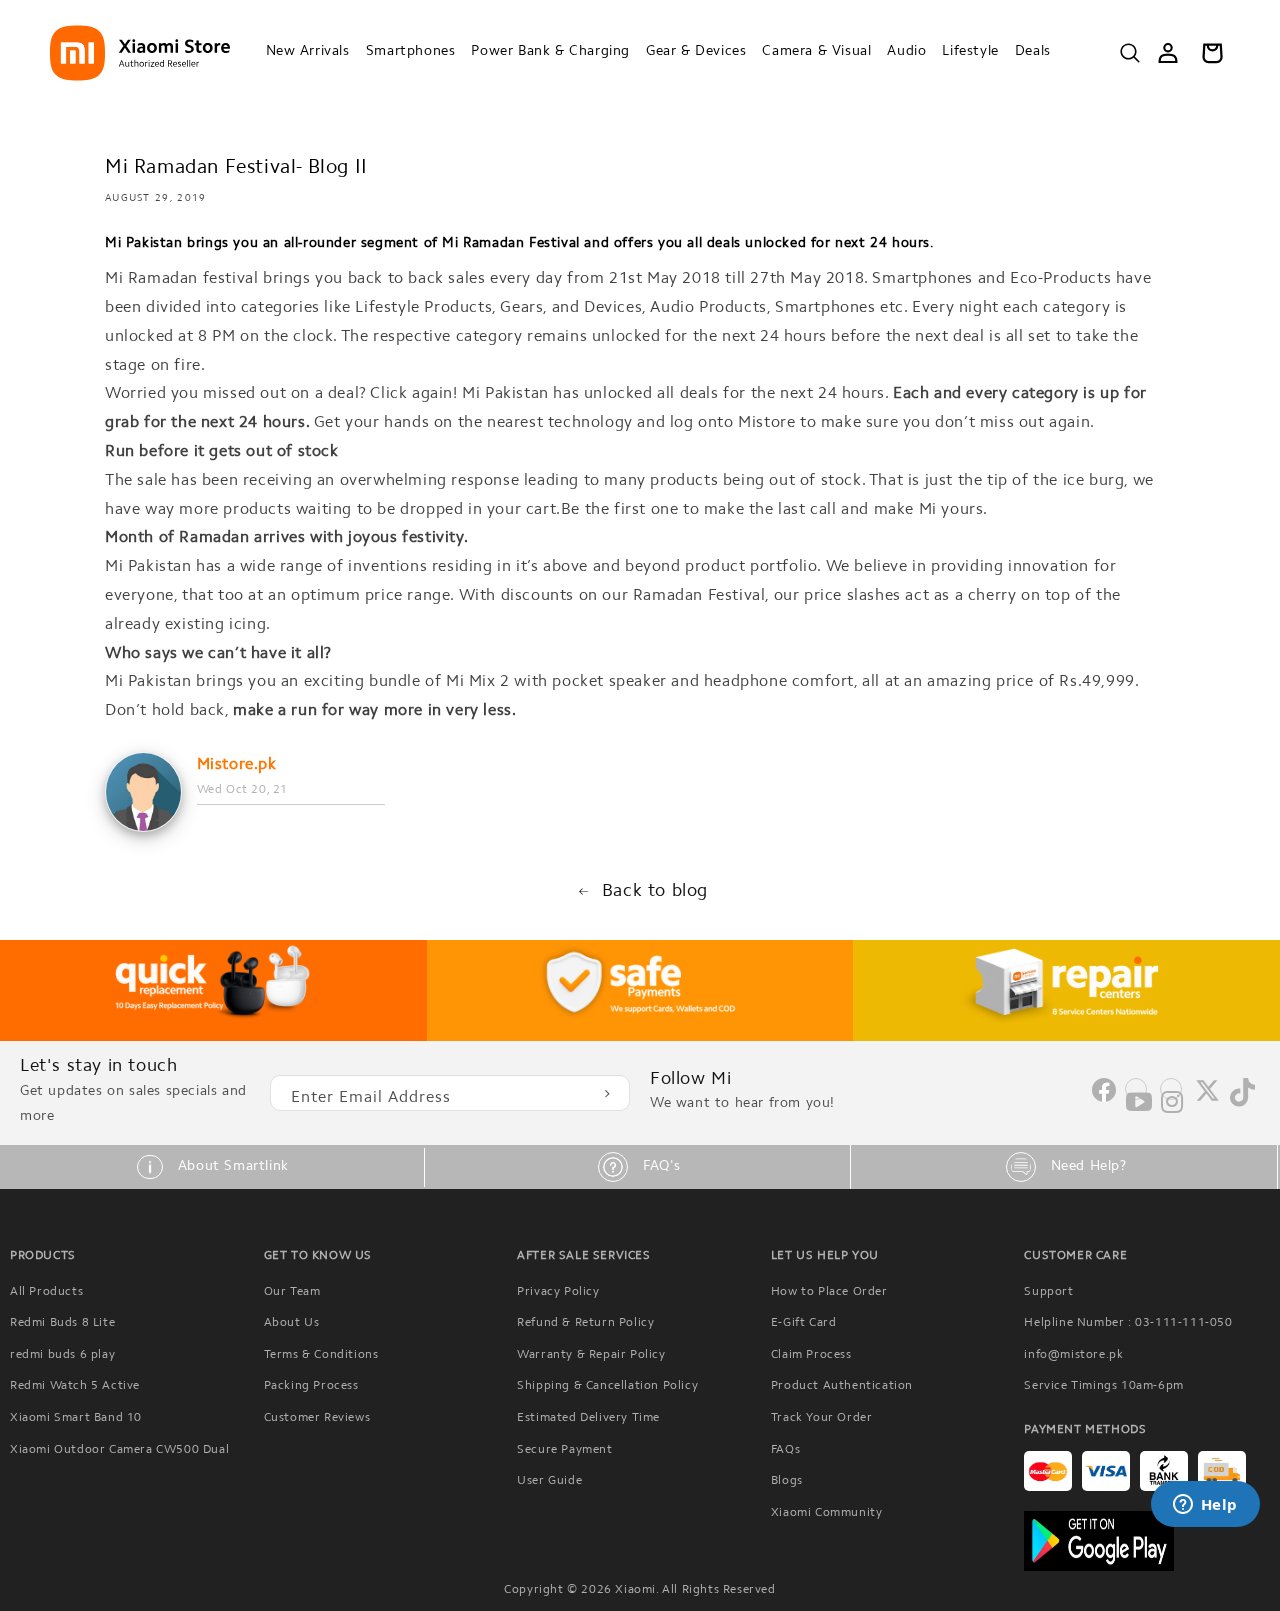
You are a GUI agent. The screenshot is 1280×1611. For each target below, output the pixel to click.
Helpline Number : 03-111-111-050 (1128, 1323)
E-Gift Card (804, 1323)
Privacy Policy (558, 1292)
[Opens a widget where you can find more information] (1205, 1506)
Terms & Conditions (321, 1355)
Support (1048, 1292)
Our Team (292, 1292)
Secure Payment (564, 1450)
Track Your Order (822, 1418)
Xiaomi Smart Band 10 (76, 1418)
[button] (308, 52)
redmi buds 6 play (62, 1355)
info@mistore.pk (1073, 1355)
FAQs (785, 1450)
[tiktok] (1242, 1103)
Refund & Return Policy (585, 1323)
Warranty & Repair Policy (591, 1355)
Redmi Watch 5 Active (75, 1386)
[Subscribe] (607, 1093)
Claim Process (811, 1355)
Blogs (787, 1481)
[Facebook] (1104, 1098)
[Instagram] (1171, 1100)
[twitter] (1207, 1099)
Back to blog (655, 892)
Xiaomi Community (827, 1513)
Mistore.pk (237, 765)
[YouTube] (1136, 1100)
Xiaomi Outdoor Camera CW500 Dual (119, 1450)
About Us (292, 1323)
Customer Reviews (317, 1418)
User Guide (549, 1481)
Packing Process (311, 1386)
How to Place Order (829, 1292)
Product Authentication (842, 1386)
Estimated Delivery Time (588, 1418)
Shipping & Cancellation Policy (607, 1386)
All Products (46, 1292)
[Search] (1130, 53)
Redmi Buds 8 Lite (62, 1323)
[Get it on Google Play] (1147, 1541)
